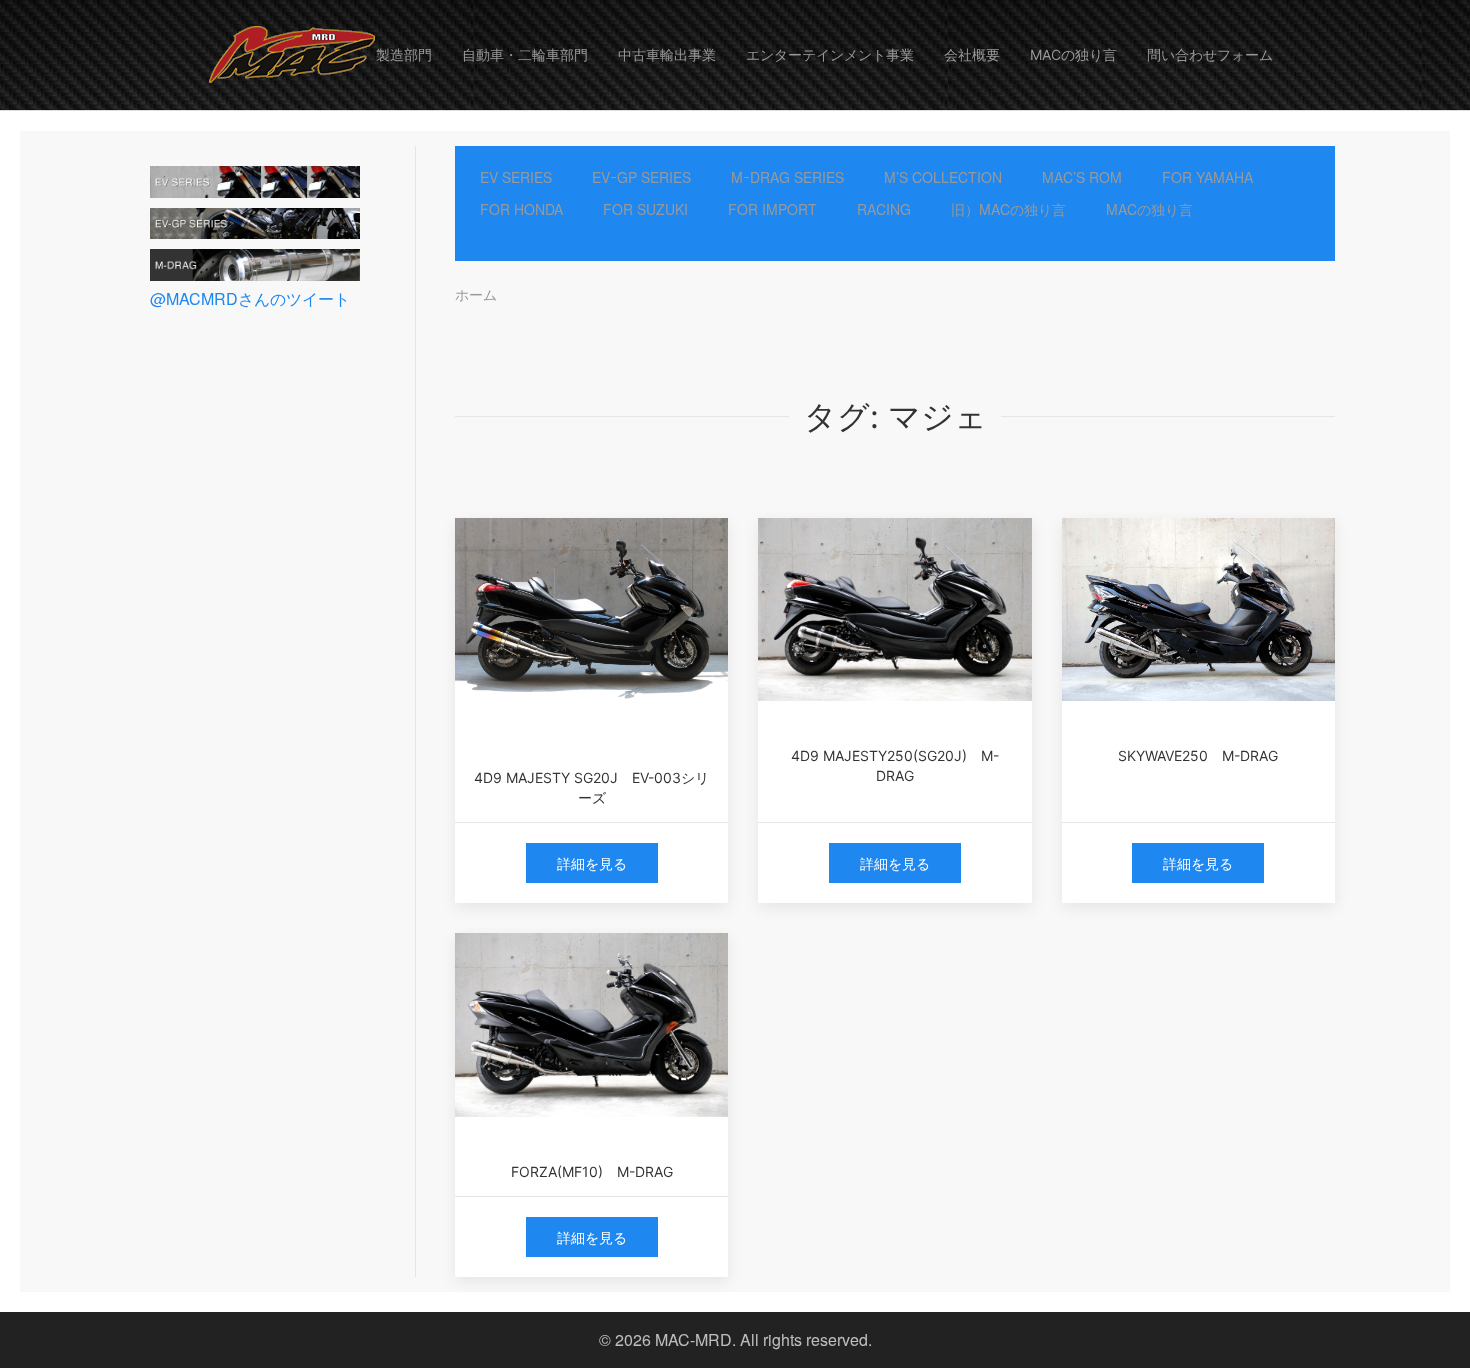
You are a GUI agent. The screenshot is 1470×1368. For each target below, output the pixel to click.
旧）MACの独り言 (1008, 209)
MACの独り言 (1073, 54)
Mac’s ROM (1082, 177)
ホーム (476, 294)
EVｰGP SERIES (641, 177)
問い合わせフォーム (1210, 54)
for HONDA (521, 209)
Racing (884, 209)
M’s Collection (943, 177)
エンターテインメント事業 (830, 54)
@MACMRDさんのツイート (250, 298)
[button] (287, 55)
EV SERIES (516, 177)
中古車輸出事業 (667, 54)
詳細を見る (592, 863)
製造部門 (404, 54)
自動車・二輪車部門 (525, 54)
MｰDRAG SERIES (787, 177)
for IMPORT (772, 209)
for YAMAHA (1207, 177)
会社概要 (972, 54)
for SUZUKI (645, 209)
